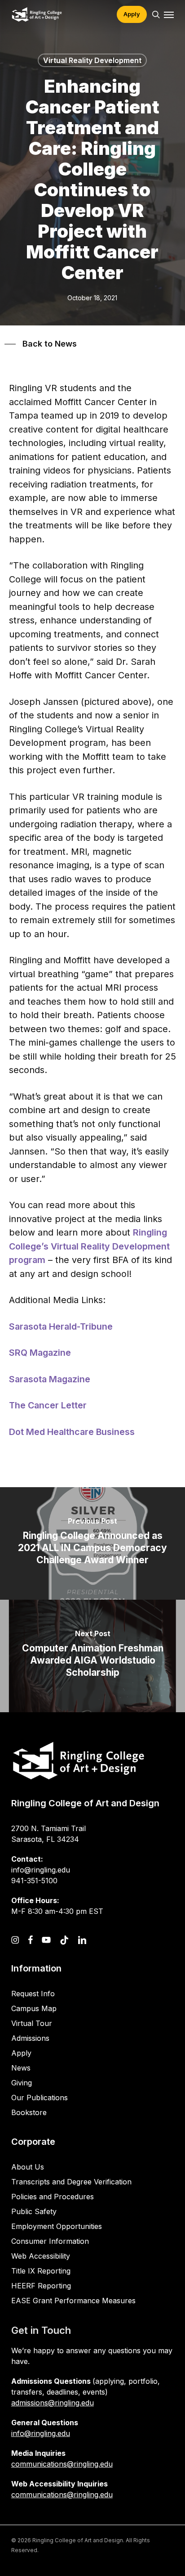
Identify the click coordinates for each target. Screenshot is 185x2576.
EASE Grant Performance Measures (73, 2301)
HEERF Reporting (41, 2286)
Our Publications (40, 2098)
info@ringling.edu (41, 2433)
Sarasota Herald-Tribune (61, 1326)
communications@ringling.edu (62, 2464)
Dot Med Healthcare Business (72, 1432)
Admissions (30, 2038)
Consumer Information (50, 2241)
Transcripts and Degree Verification (71, 2182)
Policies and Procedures (53, 2197)
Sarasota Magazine (50, 1379)
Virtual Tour (32, 2023)
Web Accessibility (41, 2256)
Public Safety (34, 2211)
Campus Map (34, 2008)
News (21, 2068)
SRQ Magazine (40, 1353)
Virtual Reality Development (92, 60)
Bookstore (29, 2112)
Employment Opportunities (57, 2226)
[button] (169, 14)
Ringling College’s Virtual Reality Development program (89, 1246)
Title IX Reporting (41, 2271)
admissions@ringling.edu (53, 2403)
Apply (21, 2053)
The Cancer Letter (48, 1405)
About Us (28, 2167)
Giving (22, 2083)
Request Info (33, 1994)
